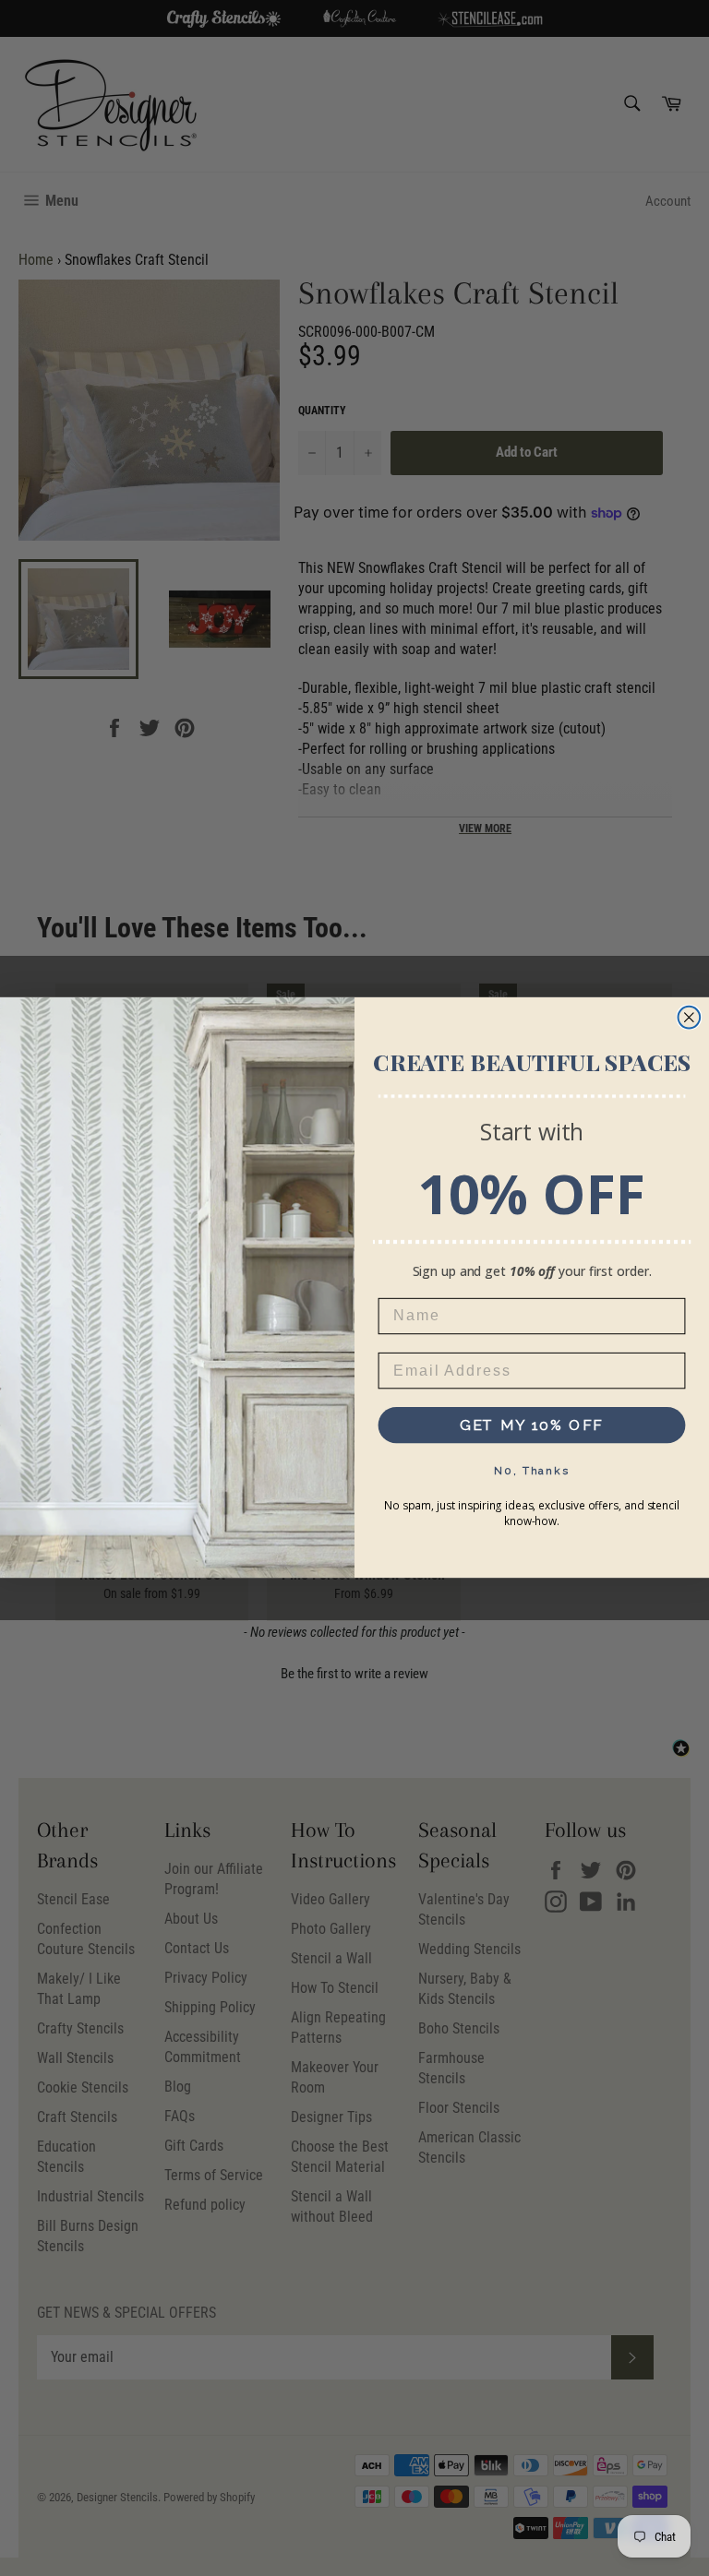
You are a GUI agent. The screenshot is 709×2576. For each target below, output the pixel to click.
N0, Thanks (532, 1471)
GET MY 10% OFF (532, 1425)
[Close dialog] (690, 1018)
